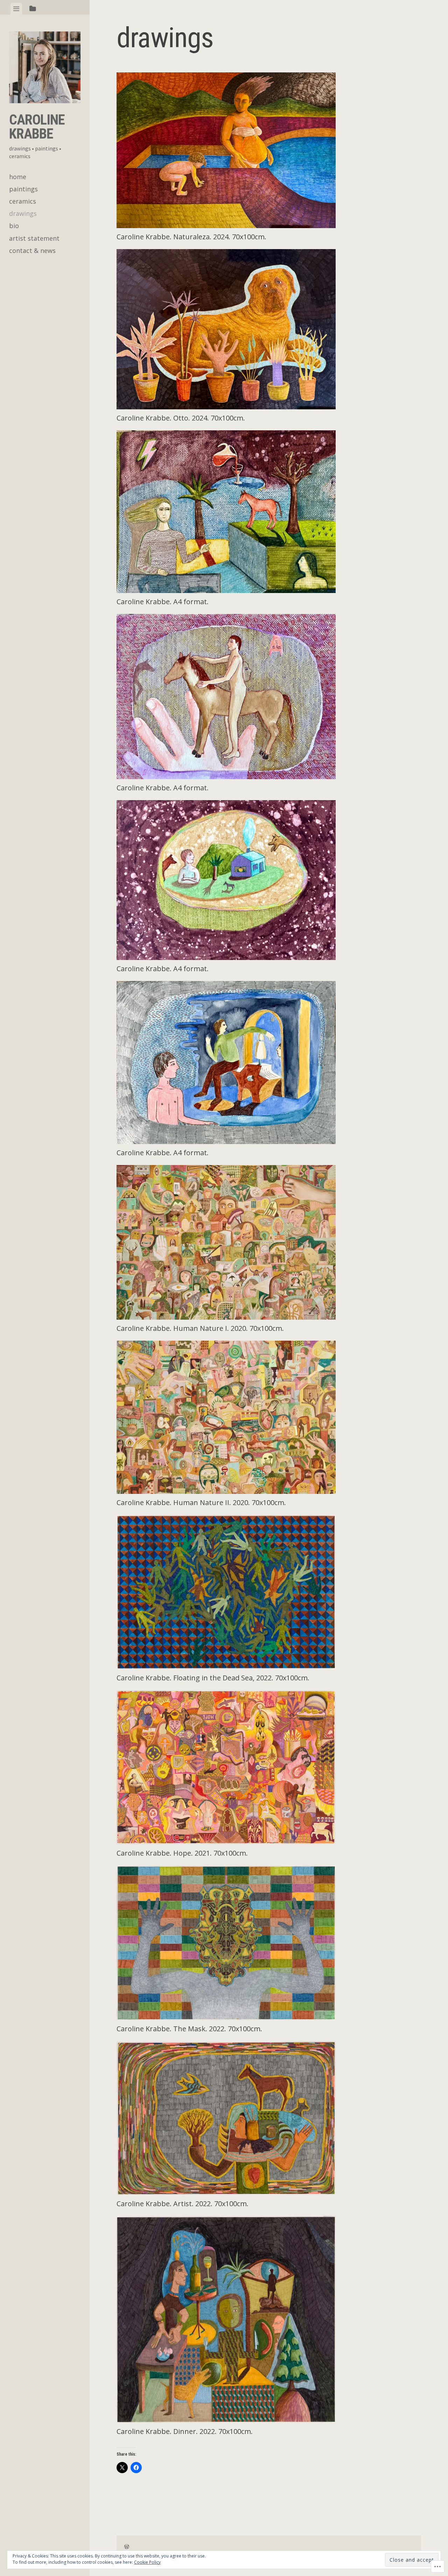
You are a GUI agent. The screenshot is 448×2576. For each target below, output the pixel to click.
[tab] (16, 9)
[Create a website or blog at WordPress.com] (127, 2547)
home (18, 177)
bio (14, 226)
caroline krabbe (37, 127)
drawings (23, 213)
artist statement (34, 238)
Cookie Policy (147, 2562)
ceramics (23, 201)
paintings (23, 189)
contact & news (32, 250)
